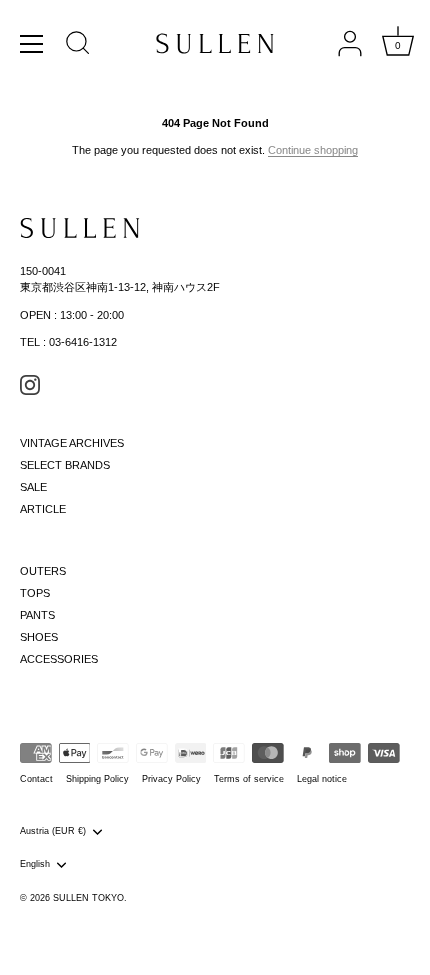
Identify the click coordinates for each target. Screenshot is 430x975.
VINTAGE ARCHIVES (72, 443)
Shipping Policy (97, 779)
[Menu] (32, 44)
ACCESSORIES (59, 659)
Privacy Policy (171, 779)
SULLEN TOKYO (88, 898)
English (35, 864)
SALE (33, 487)
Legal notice (322, 779)
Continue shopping (313, 150)
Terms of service (249, 779)
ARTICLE (43, 509)
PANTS (37, 615)
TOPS (35, 593)
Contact (36, 779)
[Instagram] (30, 384)
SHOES (39, 637)
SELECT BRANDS (65, 465)
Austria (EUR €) (53, 831)
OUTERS (43, 571)
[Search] (78, 46)
